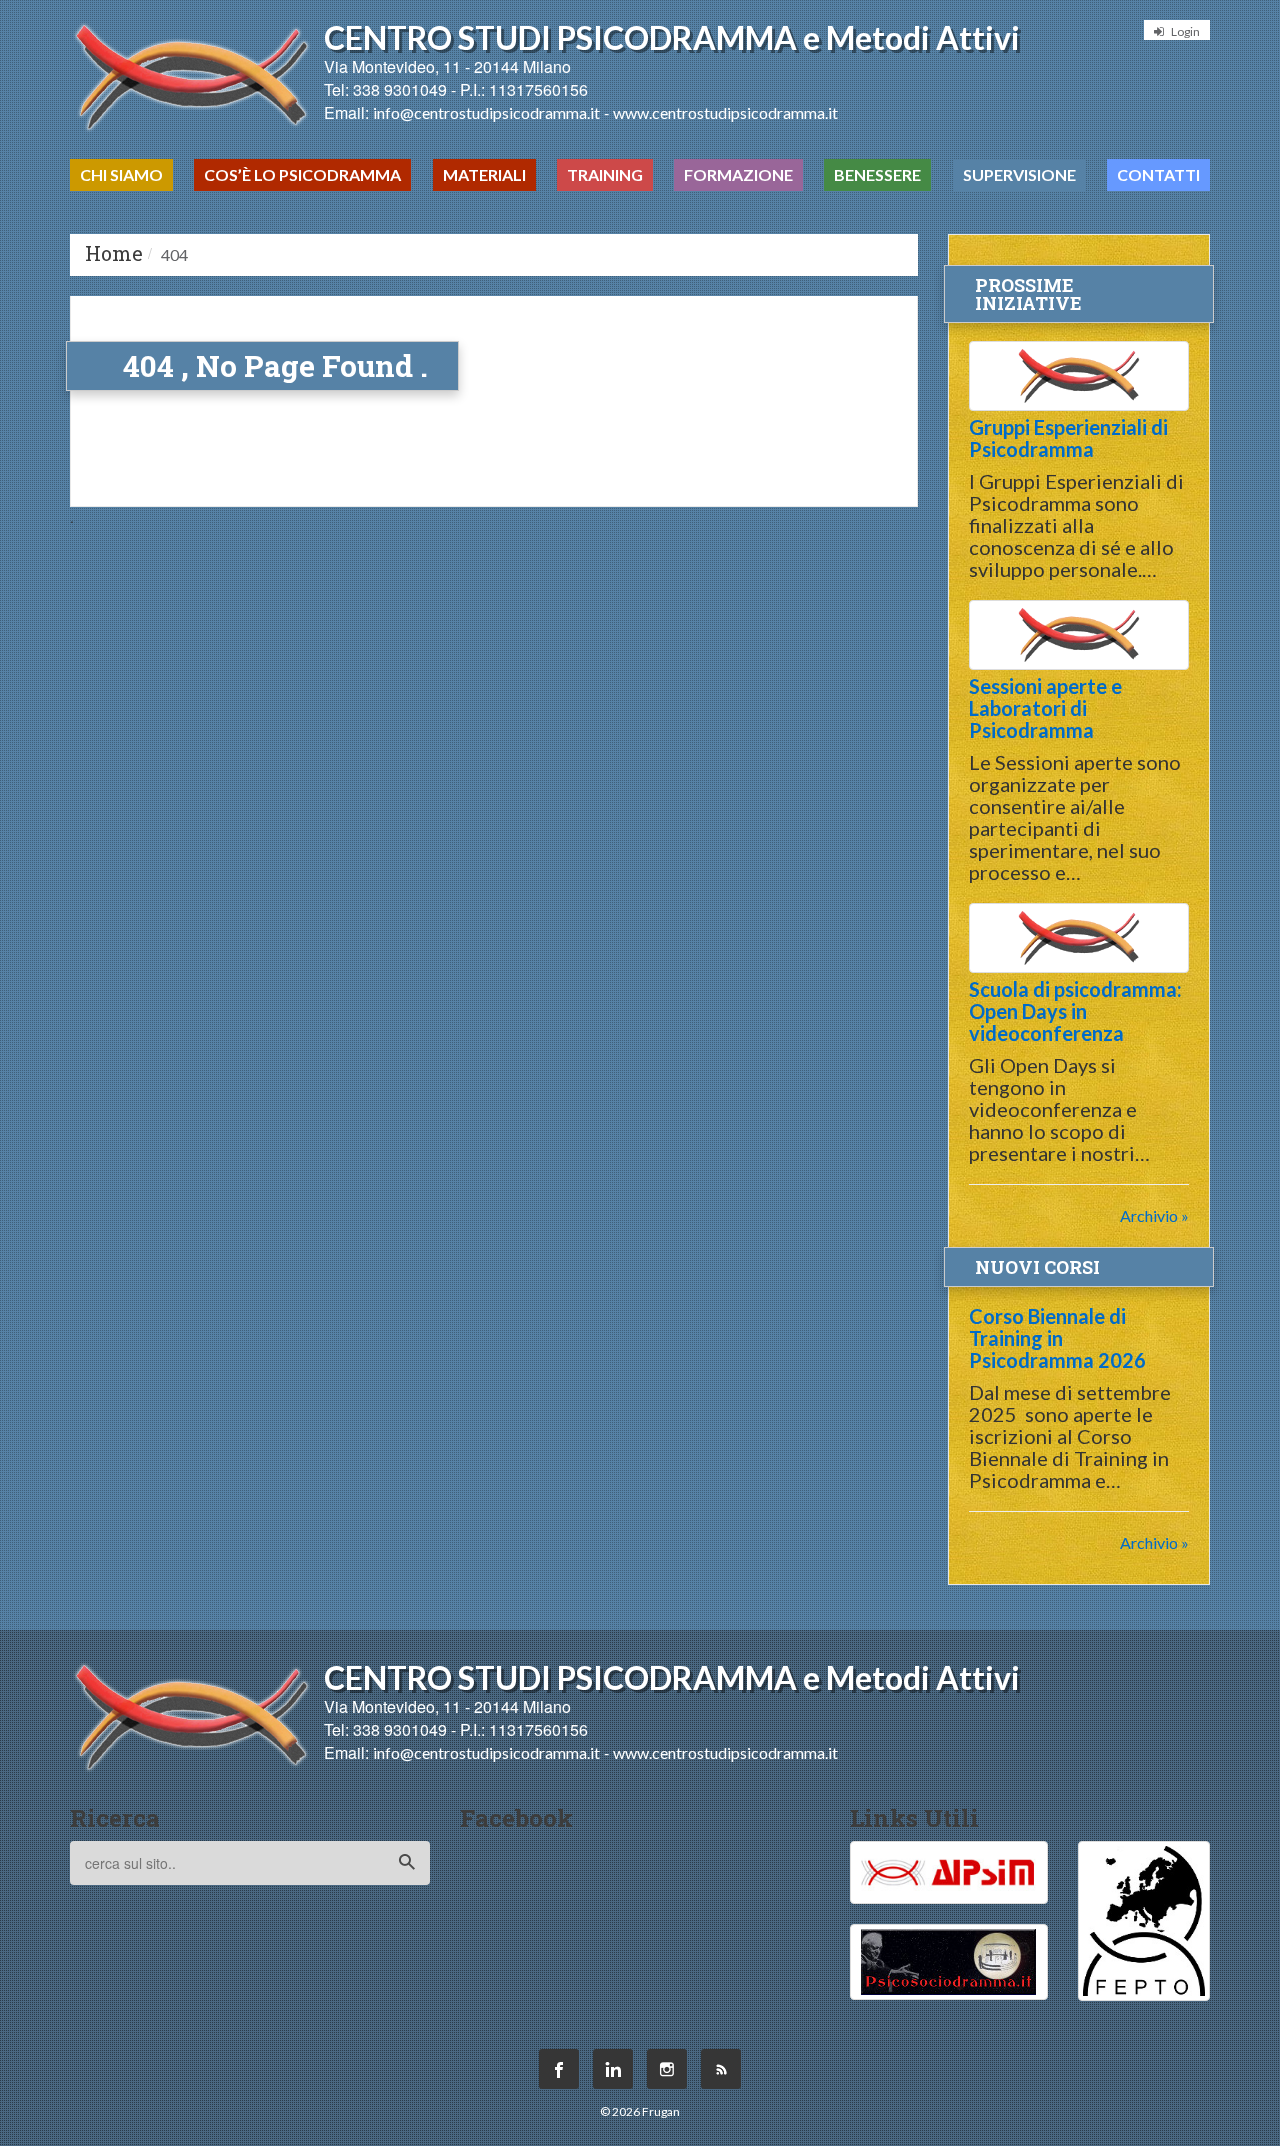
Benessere (877, 174)
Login (1184, 31)
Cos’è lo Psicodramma (302, 174)
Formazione (738, 174)
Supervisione (1019, 174)
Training (605, 174)
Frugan (661, 2111)
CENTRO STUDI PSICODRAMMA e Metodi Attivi (672, 37)
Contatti (1158, 174)
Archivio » (1154, 1215)
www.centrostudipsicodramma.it (725, 112)
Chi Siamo (121, 174)
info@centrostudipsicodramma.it (486, 112)
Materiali (484, 174)
